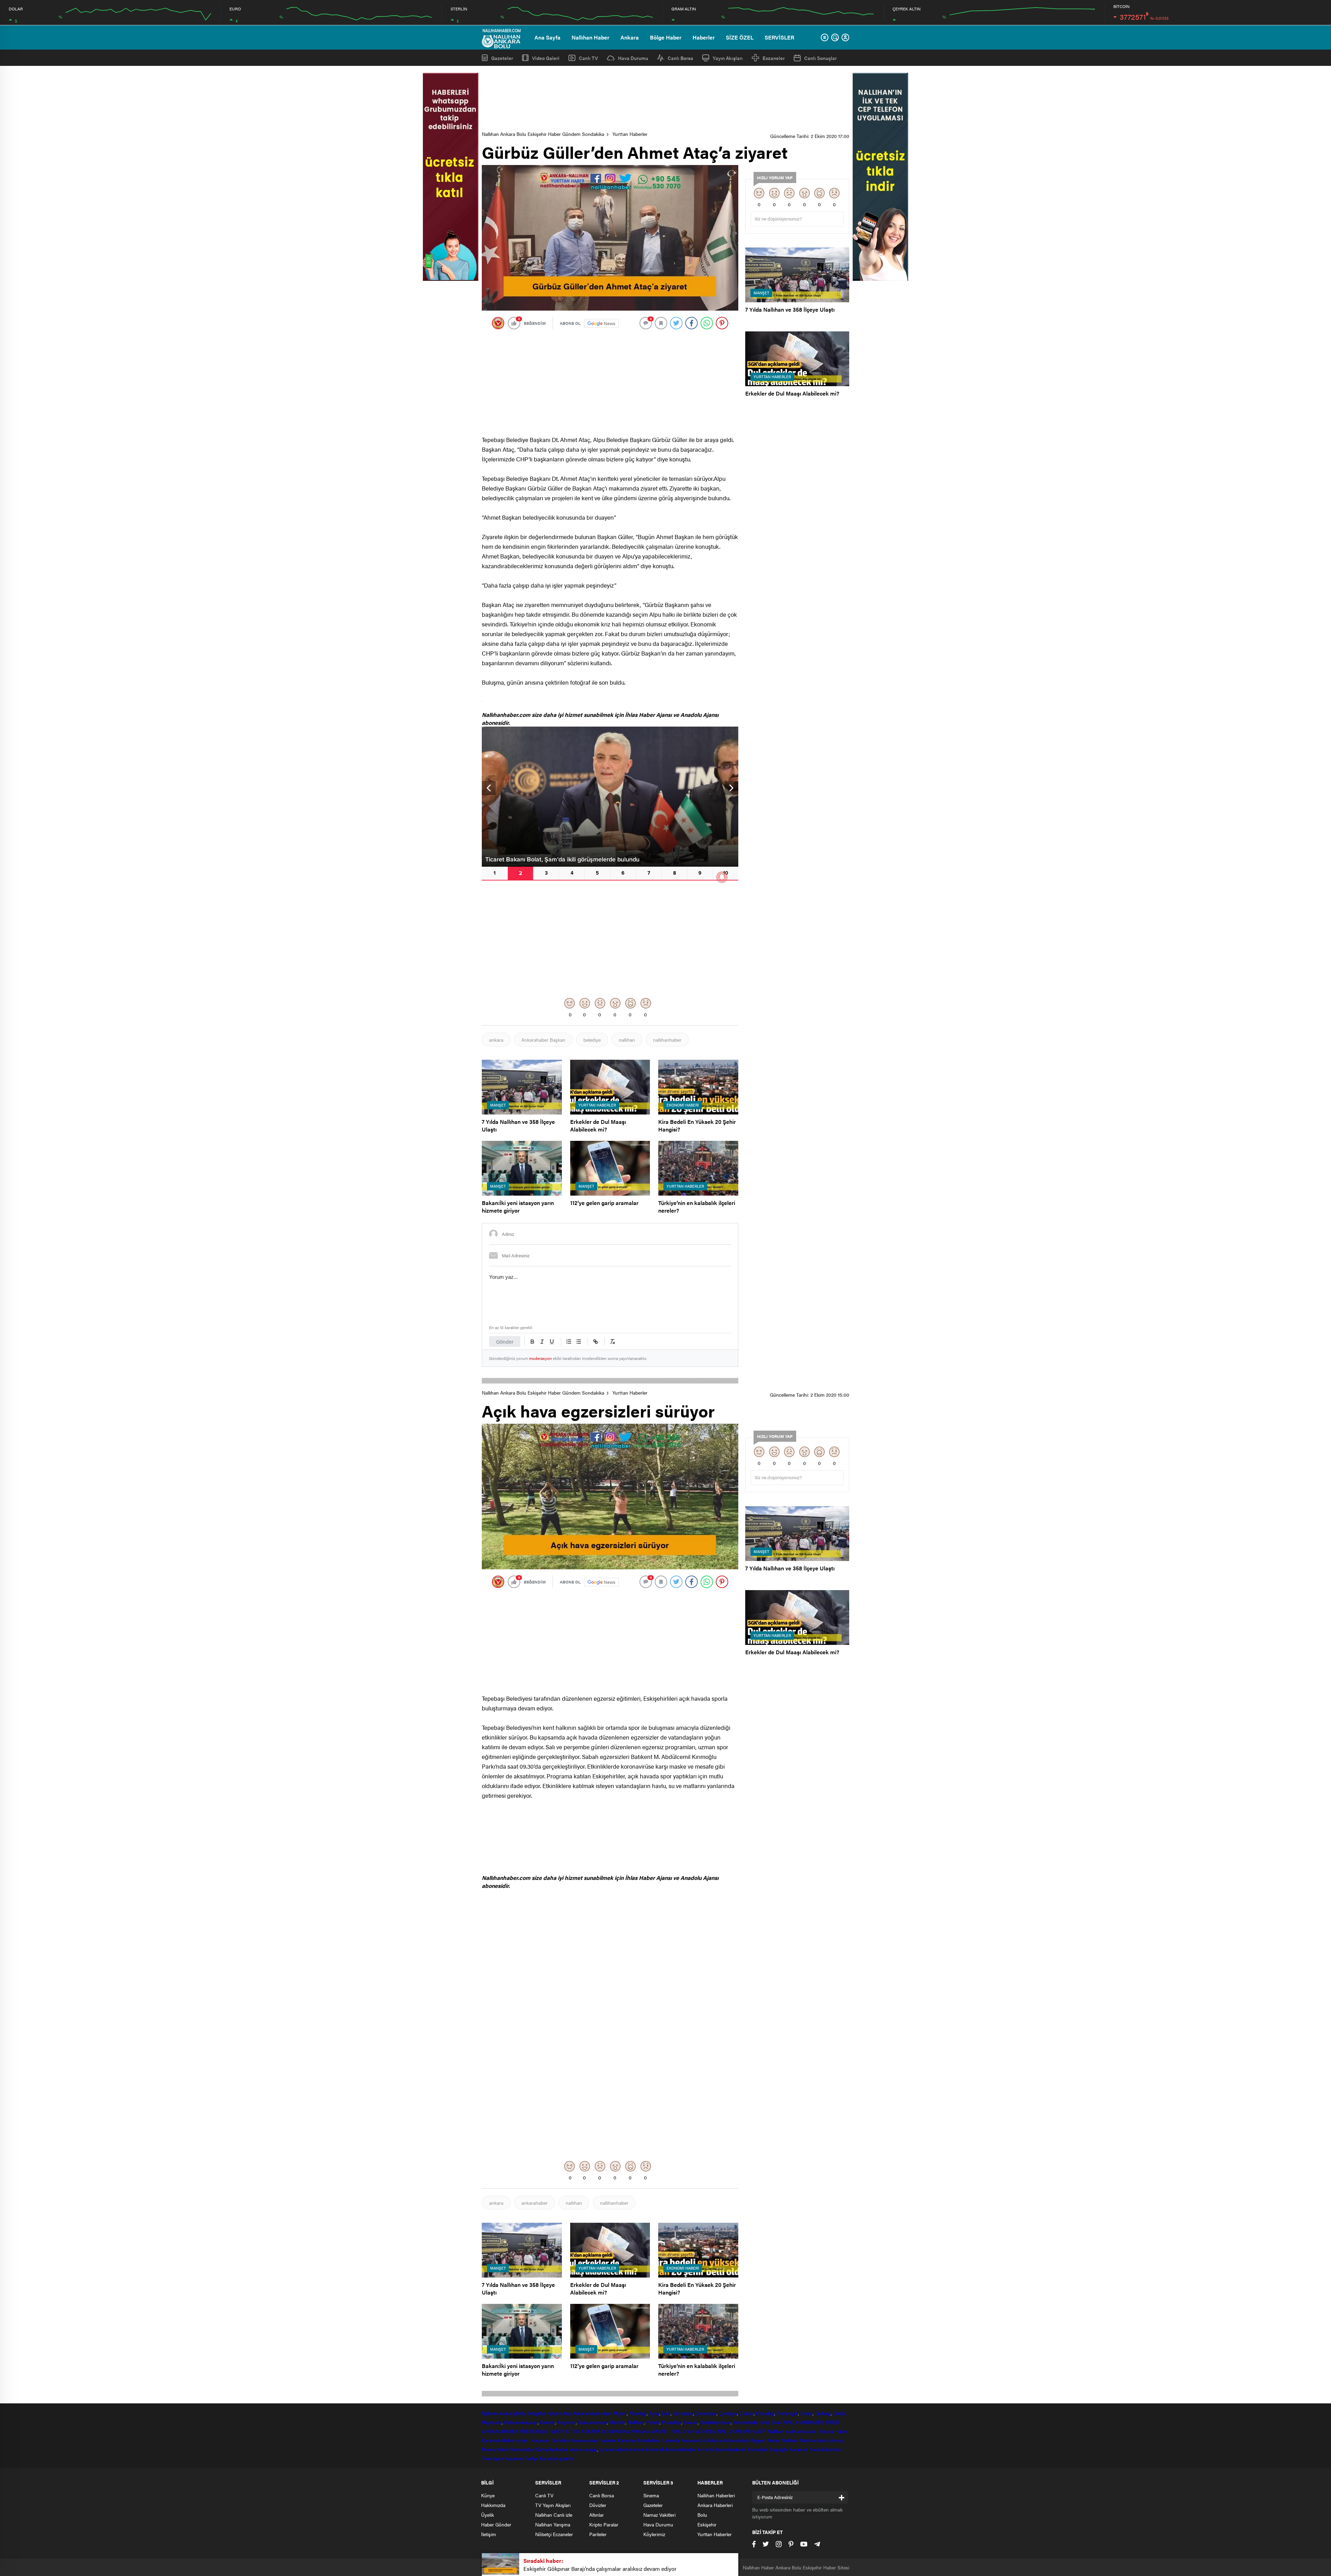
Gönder (505, 1341)
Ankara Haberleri (715, 2505)
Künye (488, 2495)
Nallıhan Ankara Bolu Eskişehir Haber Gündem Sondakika (543, 134)
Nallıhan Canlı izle (554, 2515)
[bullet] (578, 1342)
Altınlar (597, 2515)
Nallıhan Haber (590, 37)
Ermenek (655, 2449)
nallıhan (627, 1040)
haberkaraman (630, 2449)
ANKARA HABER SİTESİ (507, 2431)
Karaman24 (693, 2440)
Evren (806, 2413)
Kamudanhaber (552, 2449)
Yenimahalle (745, 2422)
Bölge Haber (666, 37)
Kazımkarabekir (730, 2449)
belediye (592, 1040)
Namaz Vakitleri (659, 2515)
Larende (671, 2440)
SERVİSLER (779, 37)
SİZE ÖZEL (740, 37)
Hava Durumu (633, 58)
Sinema (651, 2495)
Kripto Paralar (604, 2524)
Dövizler (598, 2505)
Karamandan (584, 2440)
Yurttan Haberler (630, 134)
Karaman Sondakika (639, 2440)
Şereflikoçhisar (715, 2422)
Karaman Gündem (550, 2440)
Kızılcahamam (593, 2422)
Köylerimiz (654, 2534)
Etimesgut (787, 2413)
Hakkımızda (493, 2505)
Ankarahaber (586, 2413)
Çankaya (728, 2413)
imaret (576, 2449)
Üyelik (488, 2515)
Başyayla (778, 2449)
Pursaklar (671, 2422)
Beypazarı (683, 2413)
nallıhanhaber (667, 1040)
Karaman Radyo (521, 2458)
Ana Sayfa (547, 37)
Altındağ (638, 2413)
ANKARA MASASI (650, 2431)
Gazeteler (502, 58)
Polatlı (653, 2422)
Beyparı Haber (765, 2440)
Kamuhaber (522, 2449)
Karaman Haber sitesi (506, 2440)
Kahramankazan (521, 2422)
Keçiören (567, 2422)
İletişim (489, 2534)
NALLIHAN (770, 2422)
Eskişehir (536, 2413)
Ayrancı (705, 2449)
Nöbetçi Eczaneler (554, 2534)
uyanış (606, 2449)
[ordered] (569, 1342)
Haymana (492, 2422)
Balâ (666, 2413)
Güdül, (840, 2413)
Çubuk (747, 2413)
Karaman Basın (805, 2449)
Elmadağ (765, 2413)
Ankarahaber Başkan (543, 1040)
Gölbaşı (823, 2413)
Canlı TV (588, 58)
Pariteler (598, 2534)
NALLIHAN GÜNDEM (694, 2431)
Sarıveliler (758, 2449)
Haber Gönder (496, 2524)
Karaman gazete (557, 2458)
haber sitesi (559, 2413)
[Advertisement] (665, 99)
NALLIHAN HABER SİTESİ (811, 2422)
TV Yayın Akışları (553, 2505)
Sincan (691, 2422)
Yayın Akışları (728, 58)
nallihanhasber (801, 2431)
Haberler (704, 37)
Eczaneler (774, 58)
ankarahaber (534, 2203)
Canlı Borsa (680, 58)
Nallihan (776, 2431)
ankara (496, 1040)
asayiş (590, 2449)
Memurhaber (495, 2449)
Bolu (521, 2413)
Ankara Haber (833, 2431)
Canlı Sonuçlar (820, 58)
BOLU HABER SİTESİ (557, 2431)
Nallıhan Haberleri (716, 2495)
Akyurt (620, 2413)
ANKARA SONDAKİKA (605, 2431)
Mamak (617, 2422)
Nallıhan (490, 2413)
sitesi (605, 2413)
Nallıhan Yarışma (553, 2524)
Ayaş (654, 2413)
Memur (836, 2440)
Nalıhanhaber (813, 2440)
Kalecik (547, 2422)
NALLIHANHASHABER (742, 2431)
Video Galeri (546, 58)
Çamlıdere (706, 2413)
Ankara (630, 37)
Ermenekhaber (681, 2449)
